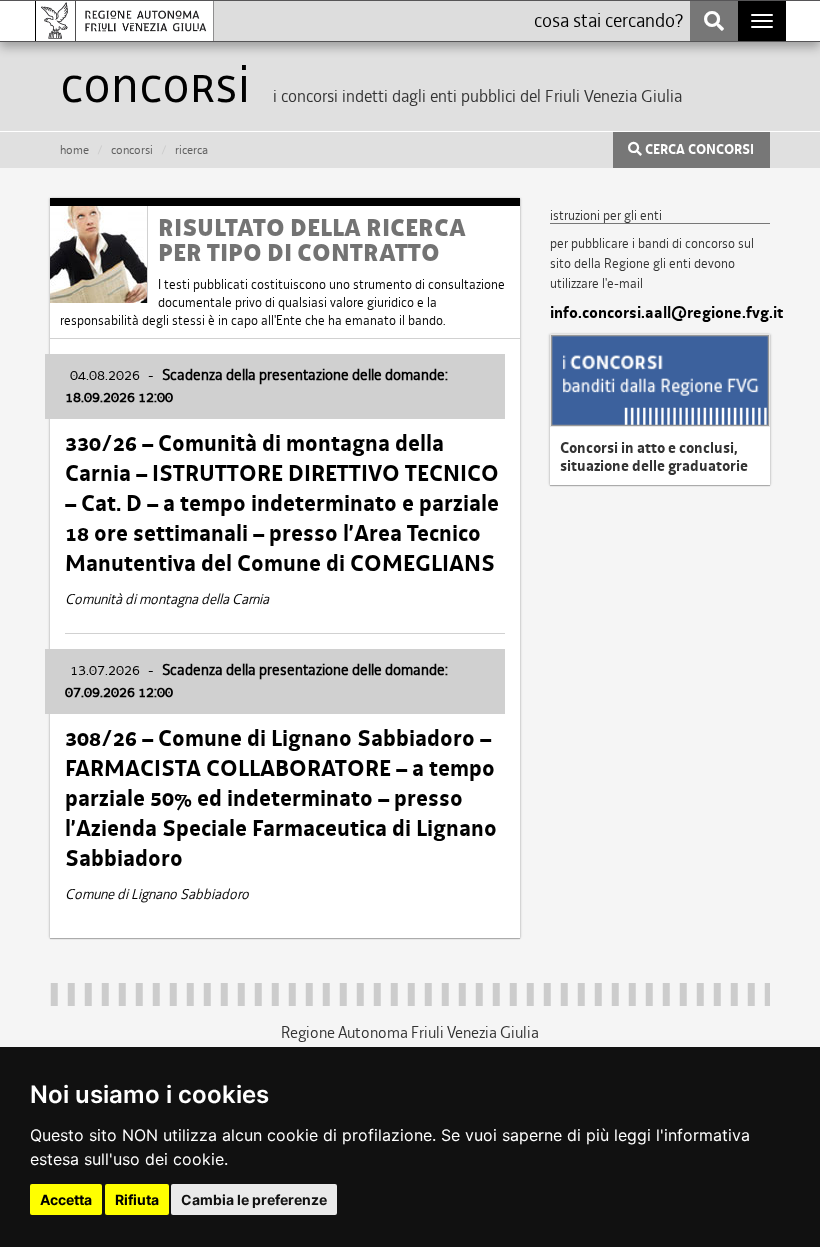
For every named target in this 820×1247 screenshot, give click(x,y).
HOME (74, 150)
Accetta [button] (66, 1199)
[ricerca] (714, 21)
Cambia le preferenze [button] (254, 1199)
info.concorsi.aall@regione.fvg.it (660, 313)
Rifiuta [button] (137, 1199)
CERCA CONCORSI (698, 150)
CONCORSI (132, 150)
